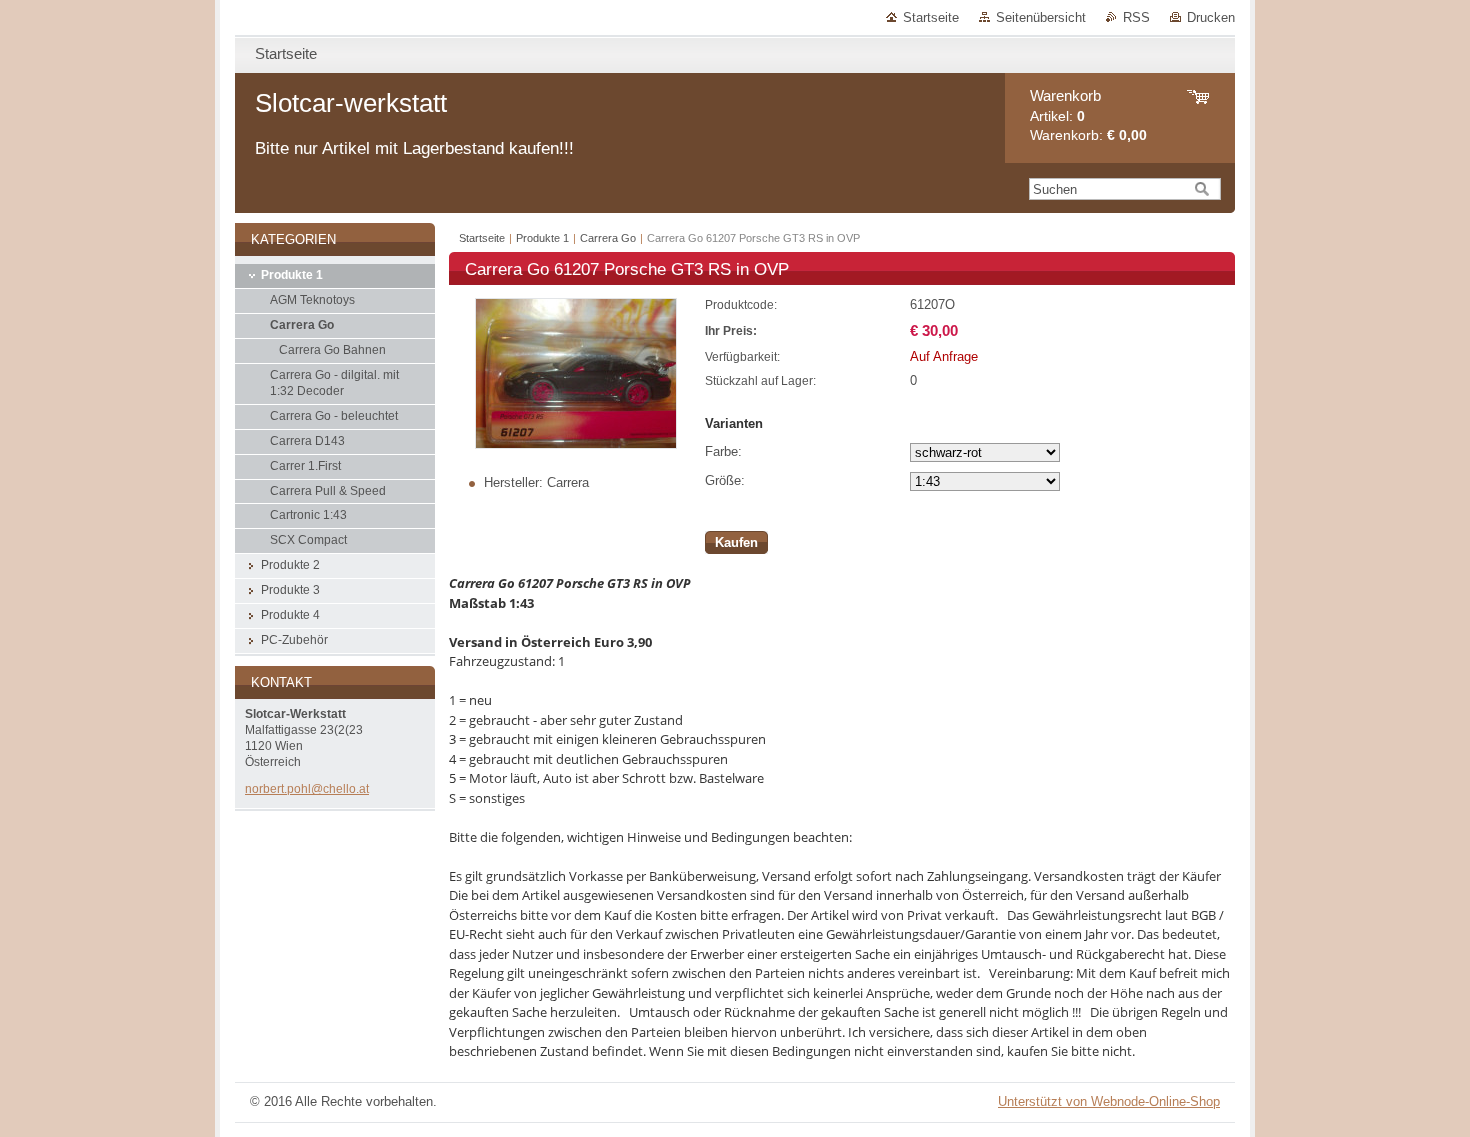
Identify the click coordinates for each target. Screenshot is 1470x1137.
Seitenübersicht (1041, 17)
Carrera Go (608, 238)
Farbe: (723, 451)
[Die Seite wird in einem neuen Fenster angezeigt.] (576, 444)
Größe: (725, 480)
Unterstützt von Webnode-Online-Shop (1109, 1101)
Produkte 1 (542, 238)
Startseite (931, 17)
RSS (1136, 17)
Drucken (1211, 17)
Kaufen (736, 542)
